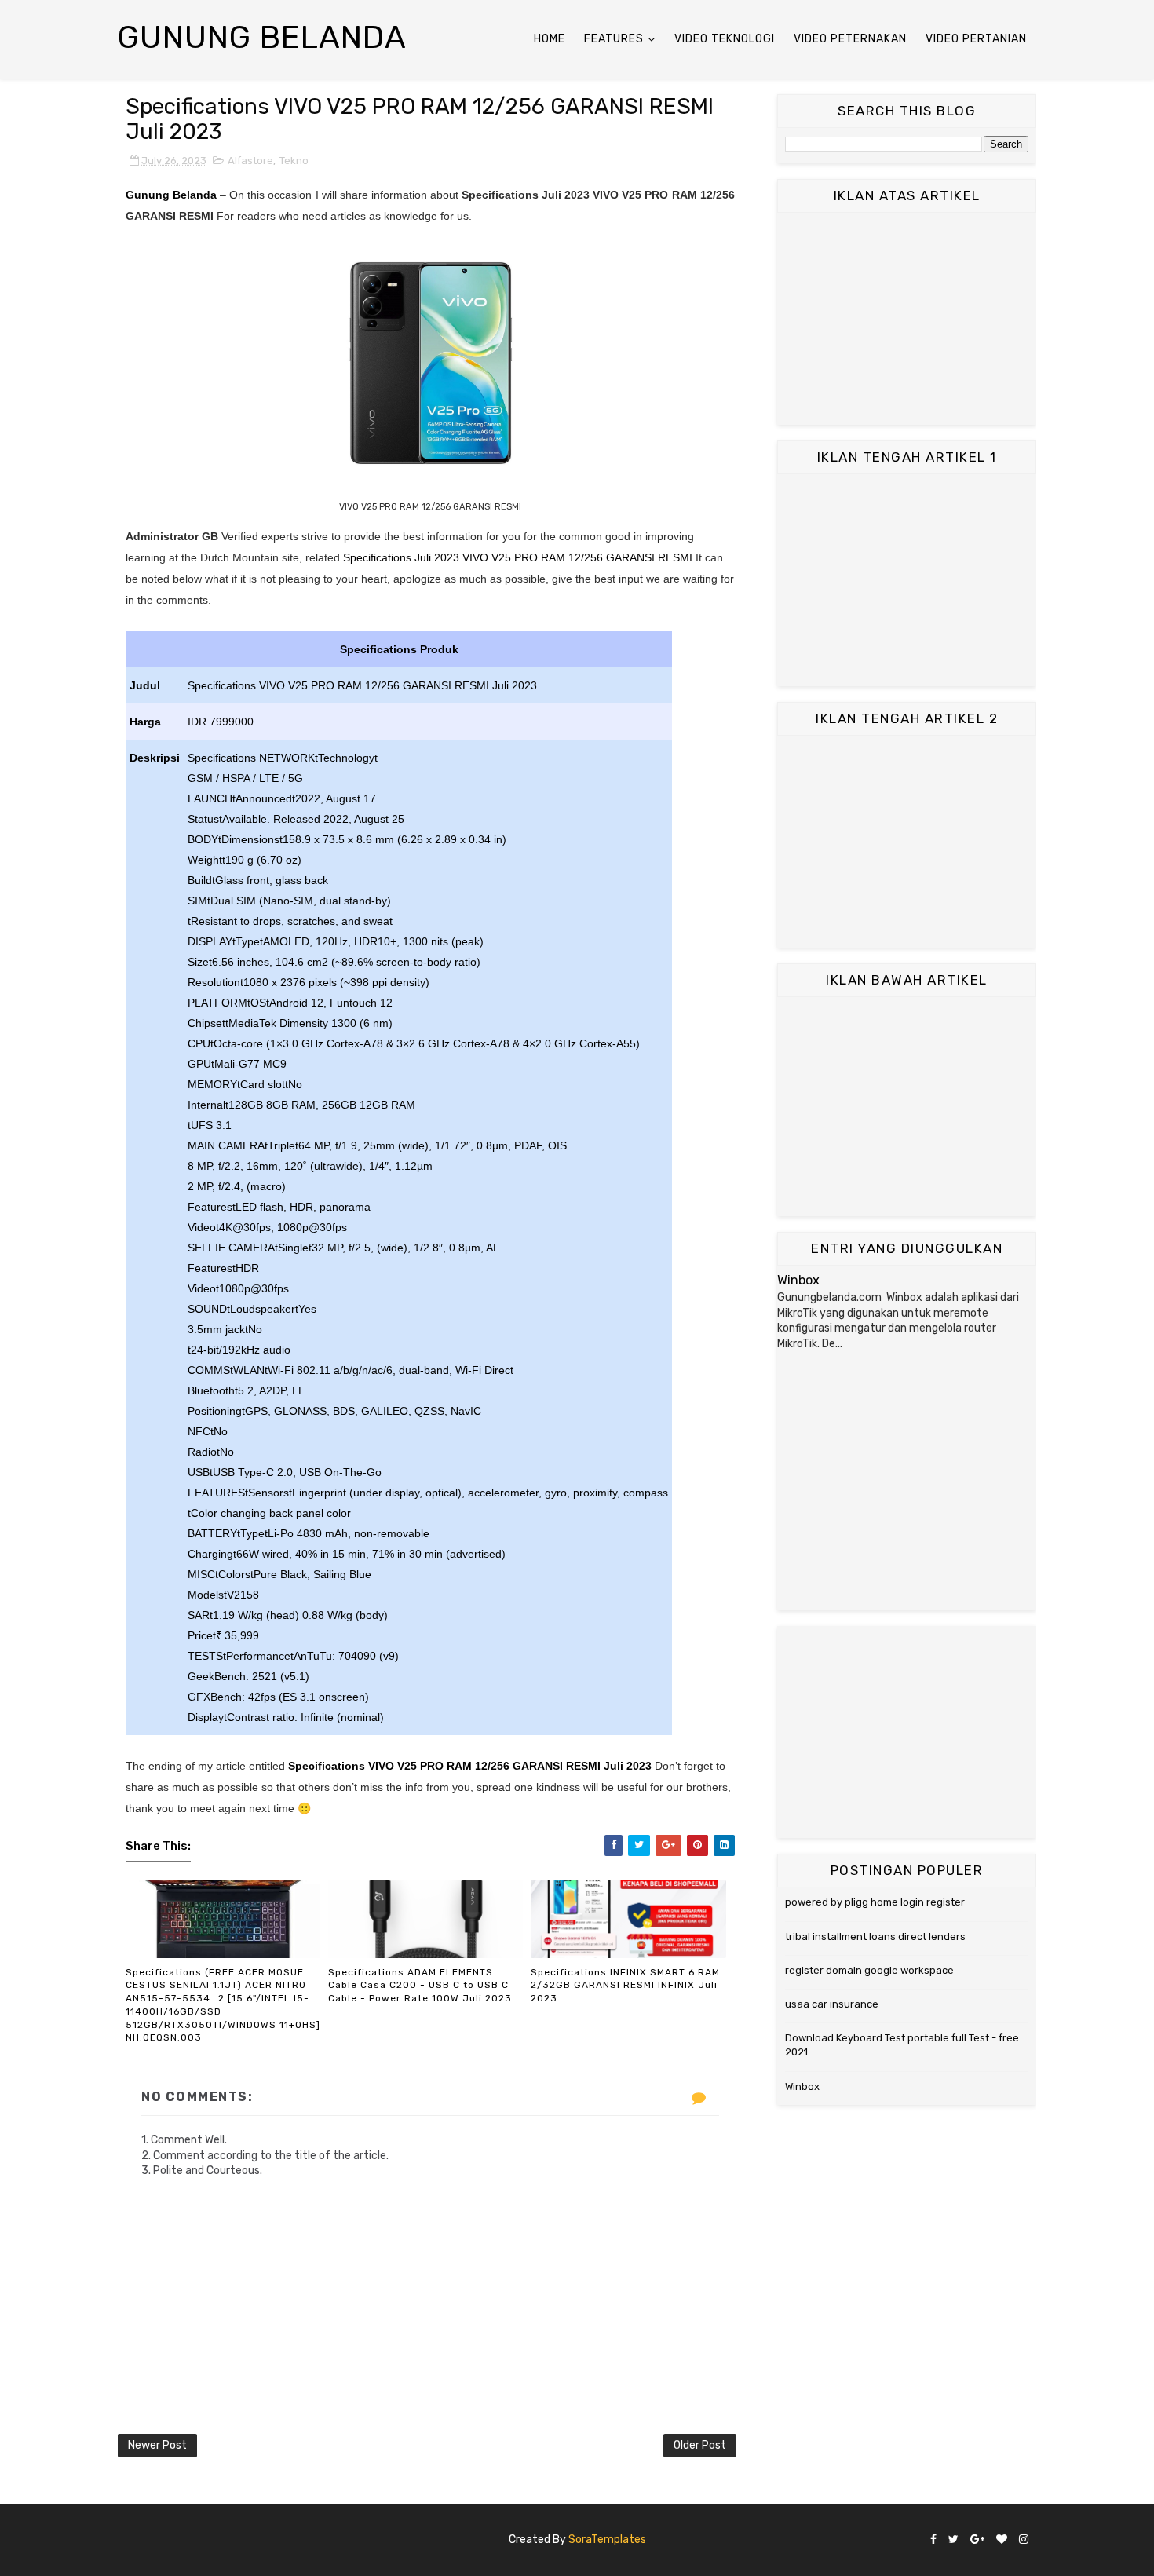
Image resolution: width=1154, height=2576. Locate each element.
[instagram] (1024, 2540)
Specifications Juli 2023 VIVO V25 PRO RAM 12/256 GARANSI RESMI (518, 557)
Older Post (700, 2445)
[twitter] (953, 2540)
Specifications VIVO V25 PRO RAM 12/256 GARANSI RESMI (446, 1766)
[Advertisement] (907, 319)
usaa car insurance (832, 2004)
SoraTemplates (607, 2539)
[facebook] (933, 2540)
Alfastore (250, 161)
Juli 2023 (628, 1766)
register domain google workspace (869, 1970)
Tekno (294, 161)
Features (614, 39)
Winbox (798, 1280)
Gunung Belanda (262, 37)
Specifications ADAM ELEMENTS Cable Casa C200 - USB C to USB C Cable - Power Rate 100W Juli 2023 (420, 1986)
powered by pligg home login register (875, 1902)
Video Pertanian (976, 39)
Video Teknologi (725, 39)
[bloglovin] (1002, 2540)
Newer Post (157, 2445)
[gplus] (977, 2540)
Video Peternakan (850, 39)
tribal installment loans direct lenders (875, 1937)
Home (550, 39)
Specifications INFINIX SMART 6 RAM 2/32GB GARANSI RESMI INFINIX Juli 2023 (625, 1986)
